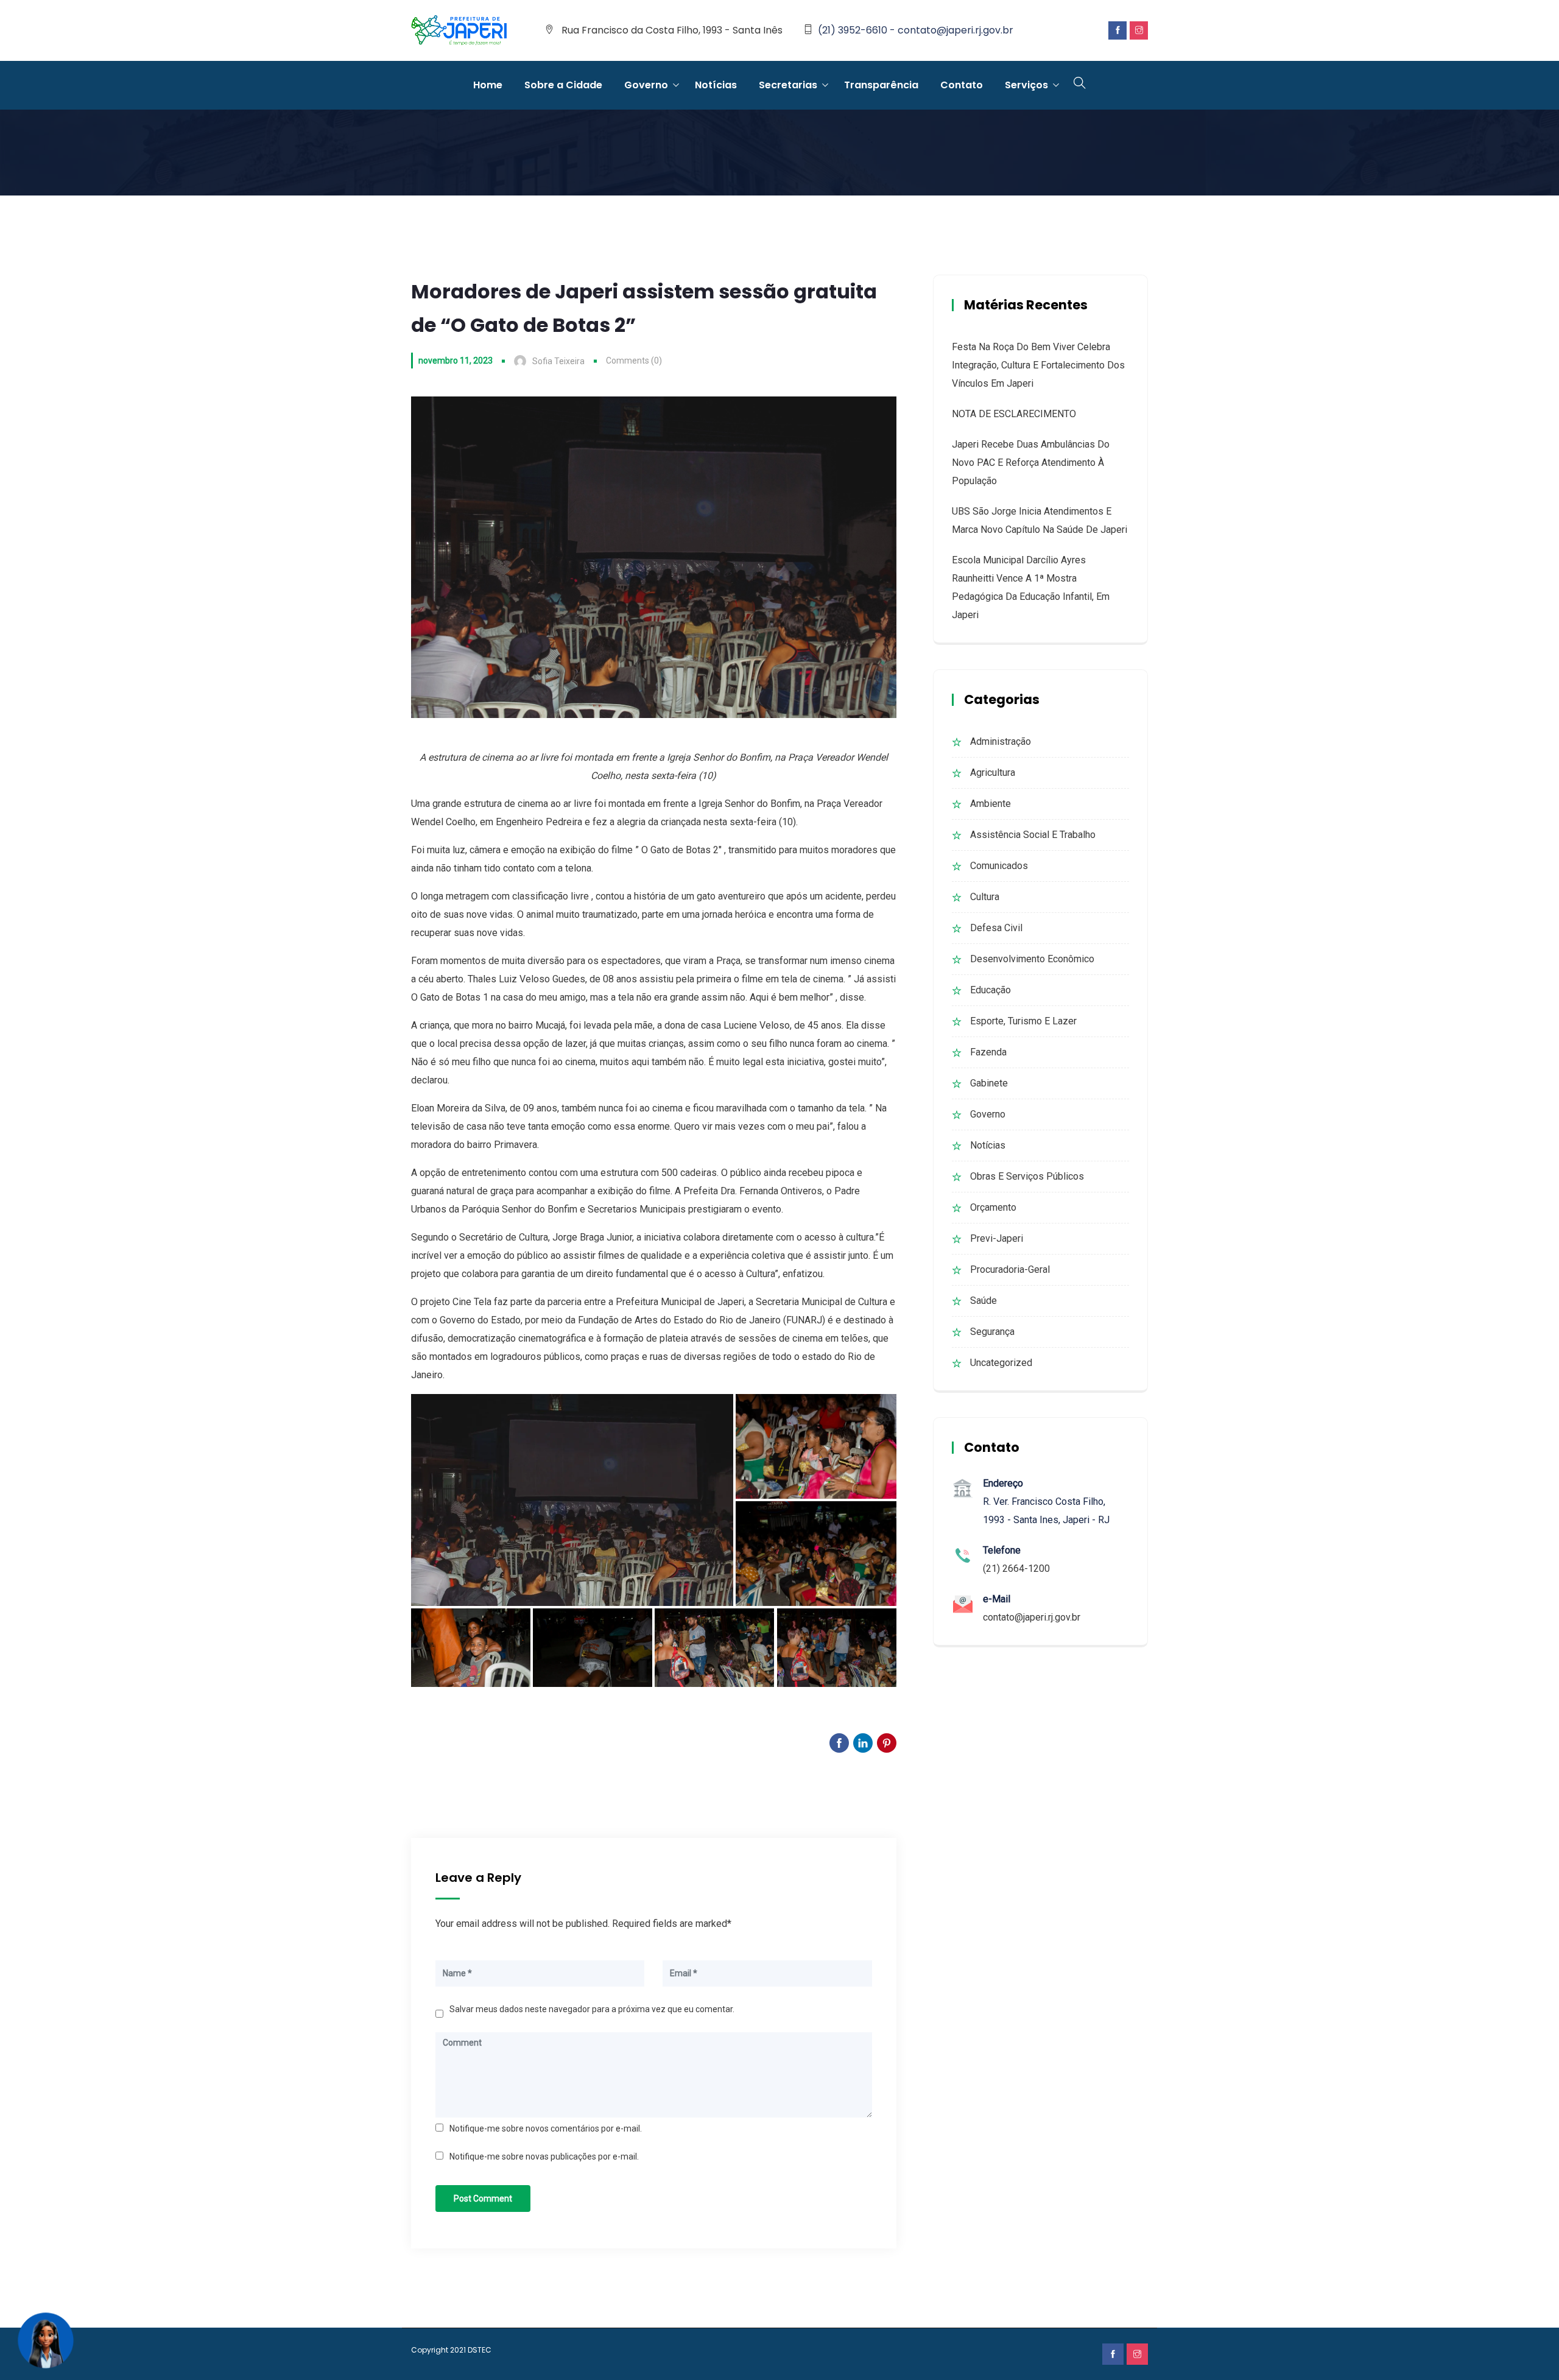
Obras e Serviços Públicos (1027, 1176)
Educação (991, 990)
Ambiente (991, 804)
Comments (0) (634, 361)
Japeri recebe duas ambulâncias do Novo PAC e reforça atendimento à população (1031, 463)
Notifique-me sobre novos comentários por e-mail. (546, 2128)
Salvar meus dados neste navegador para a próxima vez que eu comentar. (592, 2009)
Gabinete (989, 1083)
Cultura (985, 897)
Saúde (984, 1301)
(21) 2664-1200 (1016, 1568)
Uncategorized (1001, 1363)
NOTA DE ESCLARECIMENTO (1014, 414)
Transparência (881, 85)
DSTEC (480, 2350)
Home (488, 85)
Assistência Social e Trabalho (1033, 835)
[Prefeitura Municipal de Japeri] (459, 31)
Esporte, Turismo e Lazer (1023, 1021)
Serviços (1026, 85)
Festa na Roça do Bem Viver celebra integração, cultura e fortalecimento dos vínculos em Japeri (1038, 365)
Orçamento (993, 1207)
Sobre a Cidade (563, 85)
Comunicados (999, 866)
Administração (1001, 741)
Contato (962, 85)
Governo (646, 85)
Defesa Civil (996, 928)
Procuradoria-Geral (1010, 1269)
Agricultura (993, 773)
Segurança (992, 1332)
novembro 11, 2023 (456, 361)
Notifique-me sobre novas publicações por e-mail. (544, 2156)
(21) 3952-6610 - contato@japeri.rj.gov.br (916, 30)
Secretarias (788, 85)
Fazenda (988, 1052)
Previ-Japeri (997, 1238)
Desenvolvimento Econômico (1032, 959)
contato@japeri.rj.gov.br (1032, 1617)
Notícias (716, 85)
